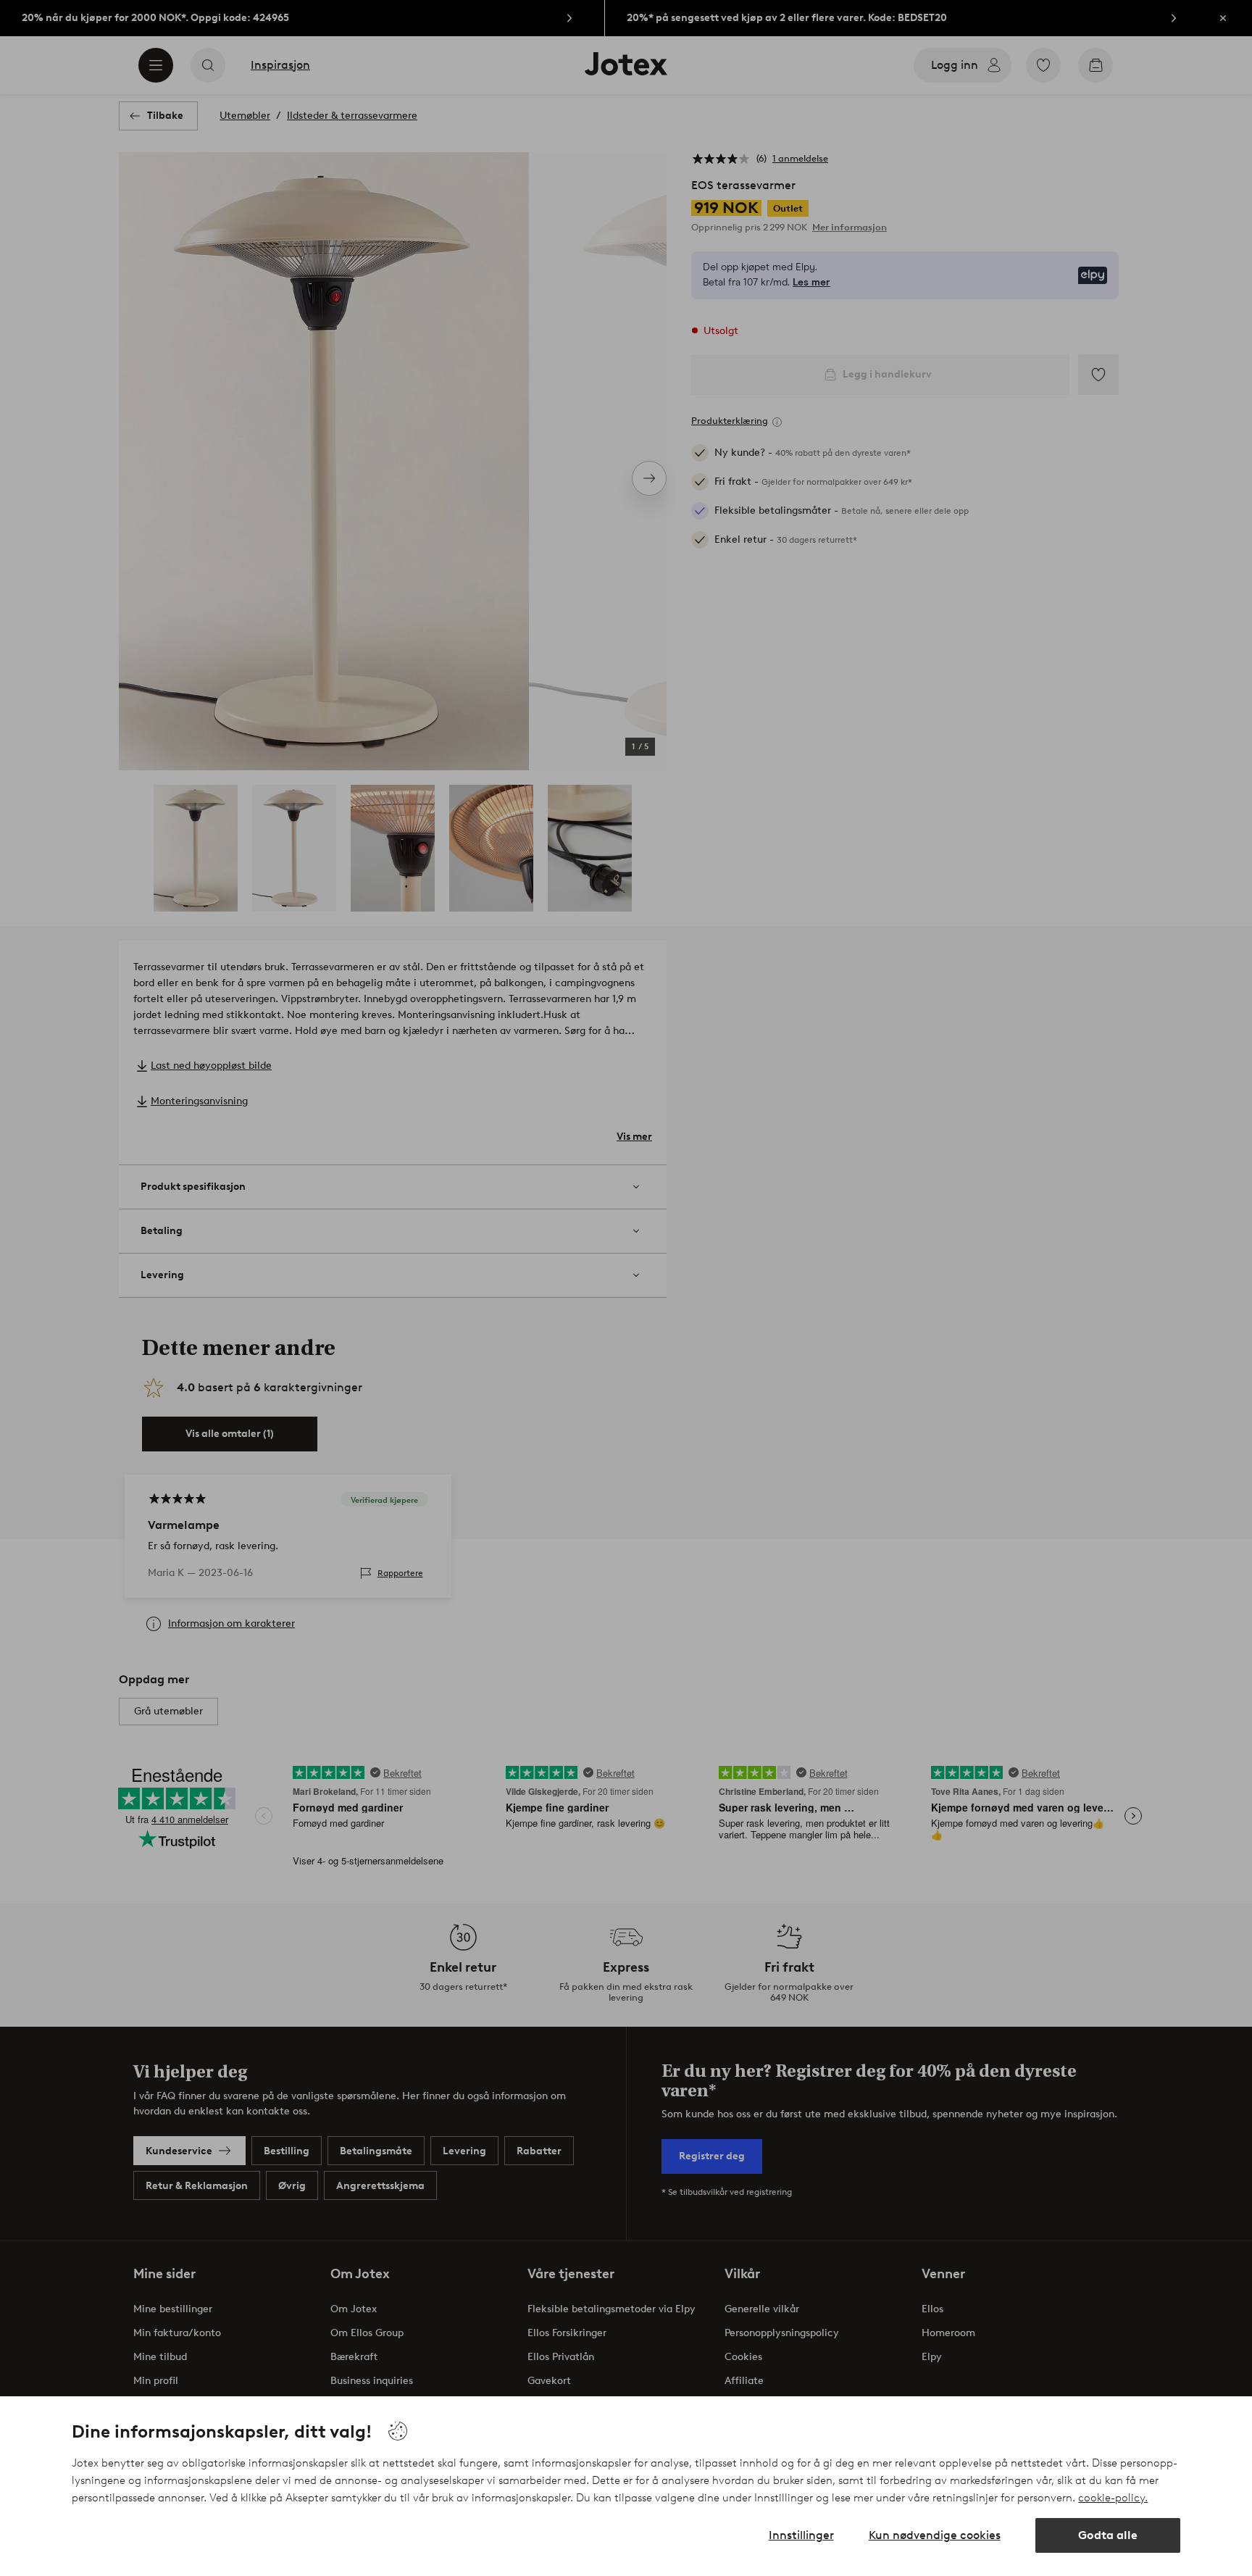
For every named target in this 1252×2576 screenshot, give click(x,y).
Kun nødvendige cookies (935, 2535)
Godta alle (1108, 2535)
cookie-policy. (1113, 2498)
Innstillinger (801, 2535)
